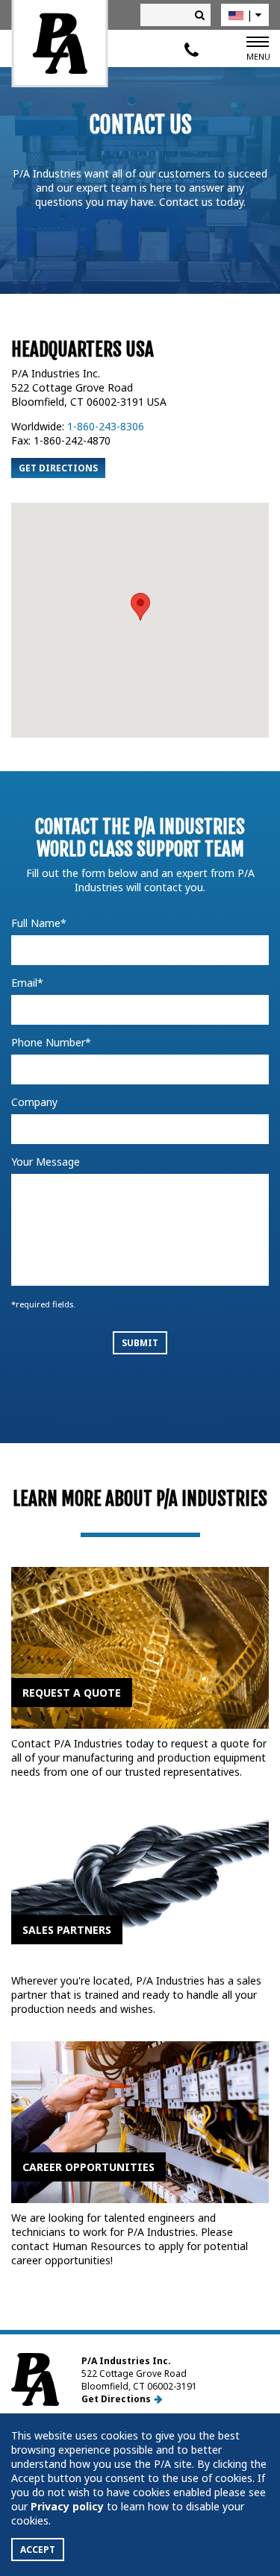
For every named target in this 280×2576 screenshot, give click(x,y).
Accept (38, 2550)
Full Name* (39, 923)
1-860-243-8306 (106, 426)
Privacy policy (67, 2506)
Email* (27, 983)
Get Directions (58, 468)
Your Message (46, 1162)
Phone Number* (51, 1042)
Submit (140, 1343)
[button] (140, 607)
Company (34, 1102)
